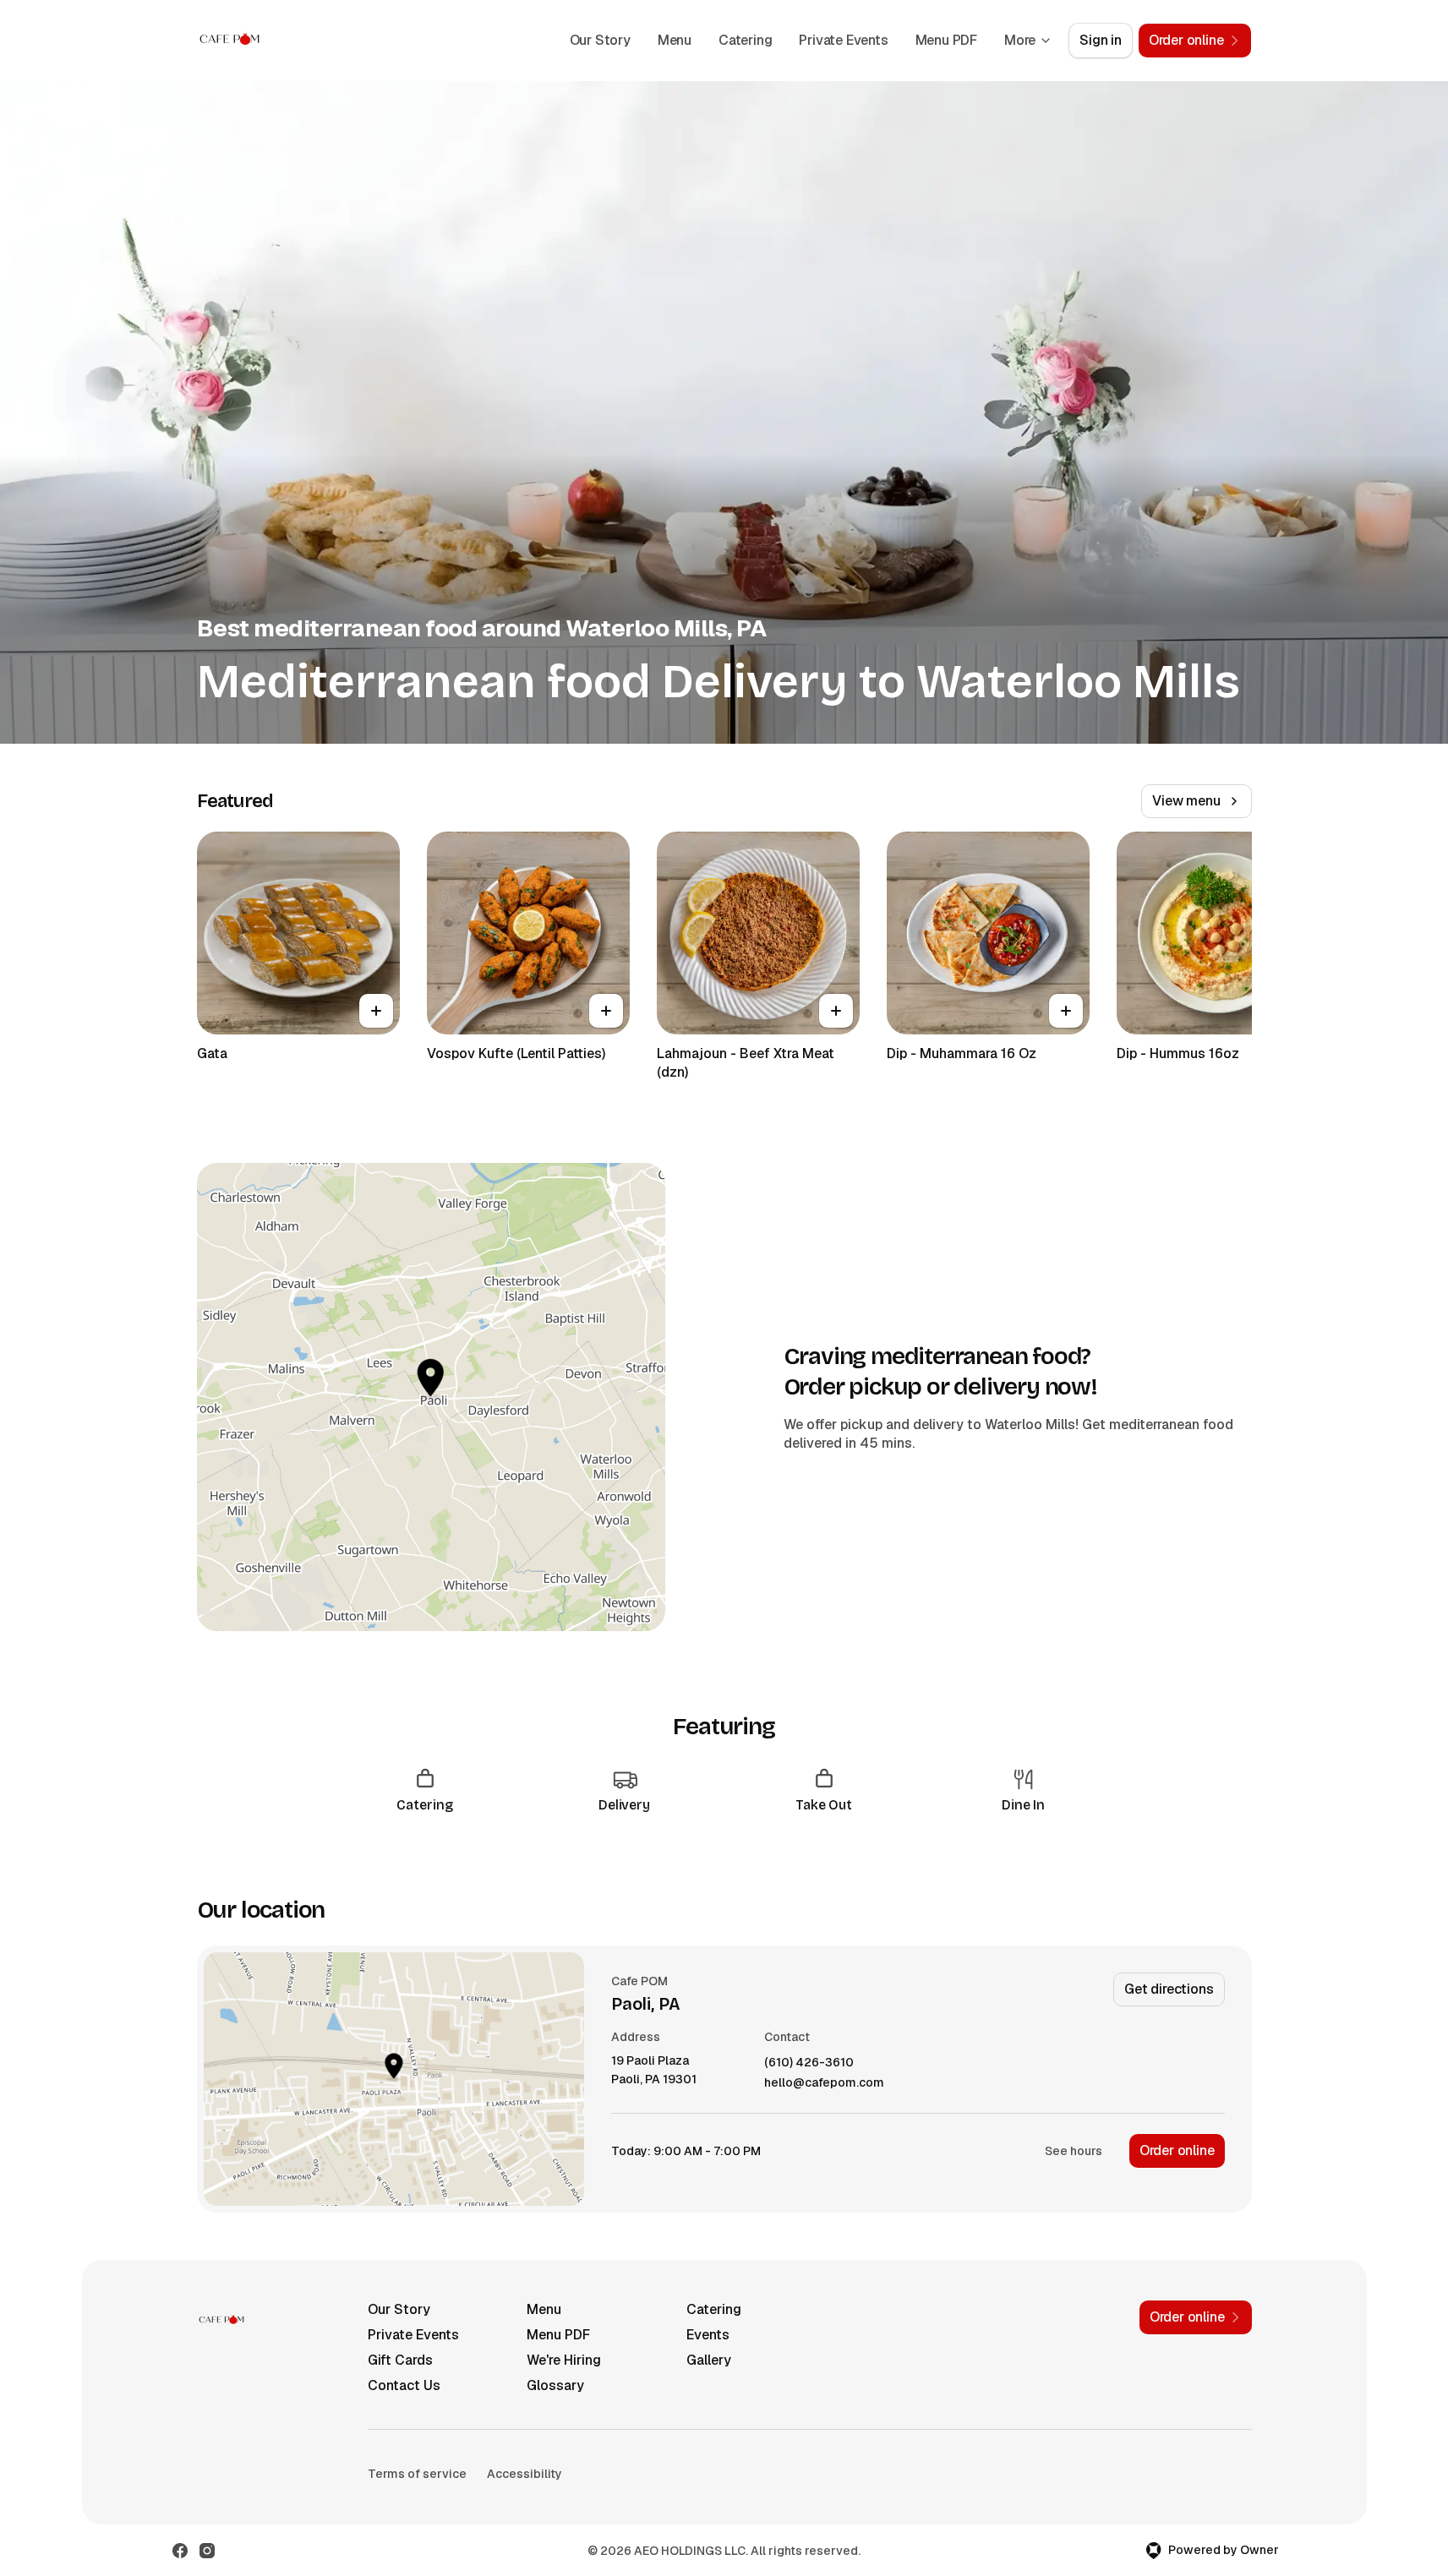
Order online (1177, 2150)
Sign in (1101, 40)
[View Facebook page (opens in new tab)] (180, 2551)
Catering (745, 40)
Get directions (1169, 1989)
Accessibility (525, 2474)
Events (708, 2335)
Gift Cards (400, 2360)
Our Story (600, 40)
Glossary (555, 2385)
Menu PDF (946, 40)
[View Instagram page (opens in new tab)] (207, 2551)
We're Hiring (564, 2360)
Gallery (709, 2360)
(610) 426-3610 (809, 2063)
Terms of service (417, 2474)
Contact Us (404, 2385)
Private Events (843, 40)
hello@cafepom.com (824, 2083)
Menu (675, 40)
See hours (1074, 2151)
